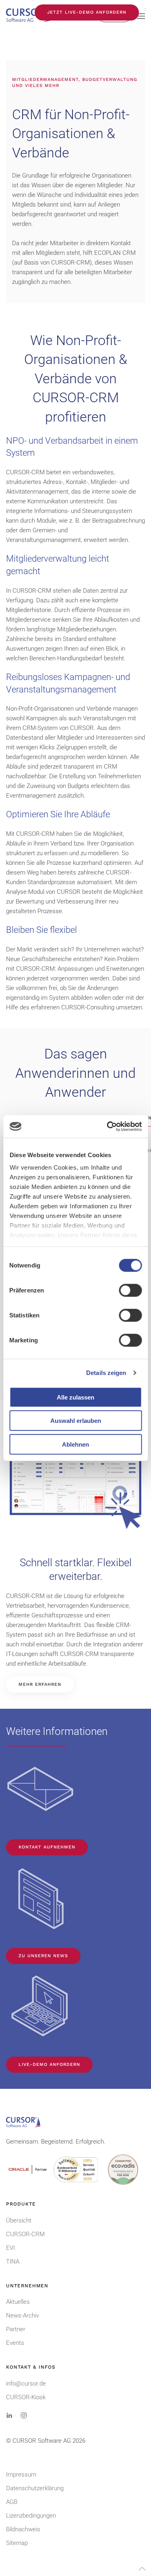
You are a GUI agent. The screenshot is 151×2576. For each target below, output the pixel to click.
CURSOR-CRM (25, 2234)
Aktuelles (18, 2302)
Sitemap (17, 2543)
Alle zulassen (75, 1397)
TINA (13, 2262)
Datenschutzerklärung (35, 2488)
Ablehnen (75, 1444)
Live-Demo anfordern (49, 2064)
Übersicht (19, 2220)
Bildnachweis (23, 2529)
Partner (16, 2329)
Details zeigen (106, 1373)
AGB (12, 2502)
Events (15, 2343)
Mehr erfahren (40, 1684)
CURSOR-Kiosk (26, 2397)
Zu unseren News (43, 1956)
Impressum (21, 2475)
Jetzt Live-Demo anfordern (87, 12)
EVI (10, 2248)
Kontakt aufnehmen (47, 1847)
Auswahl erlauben (76, 1421)
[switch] (130, 1290)
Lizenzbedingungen (31, 2516)
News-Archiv (23, 2316)
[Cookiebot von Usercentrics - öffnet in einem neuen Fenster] (108, 1127)
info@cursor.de (26, 2384)
